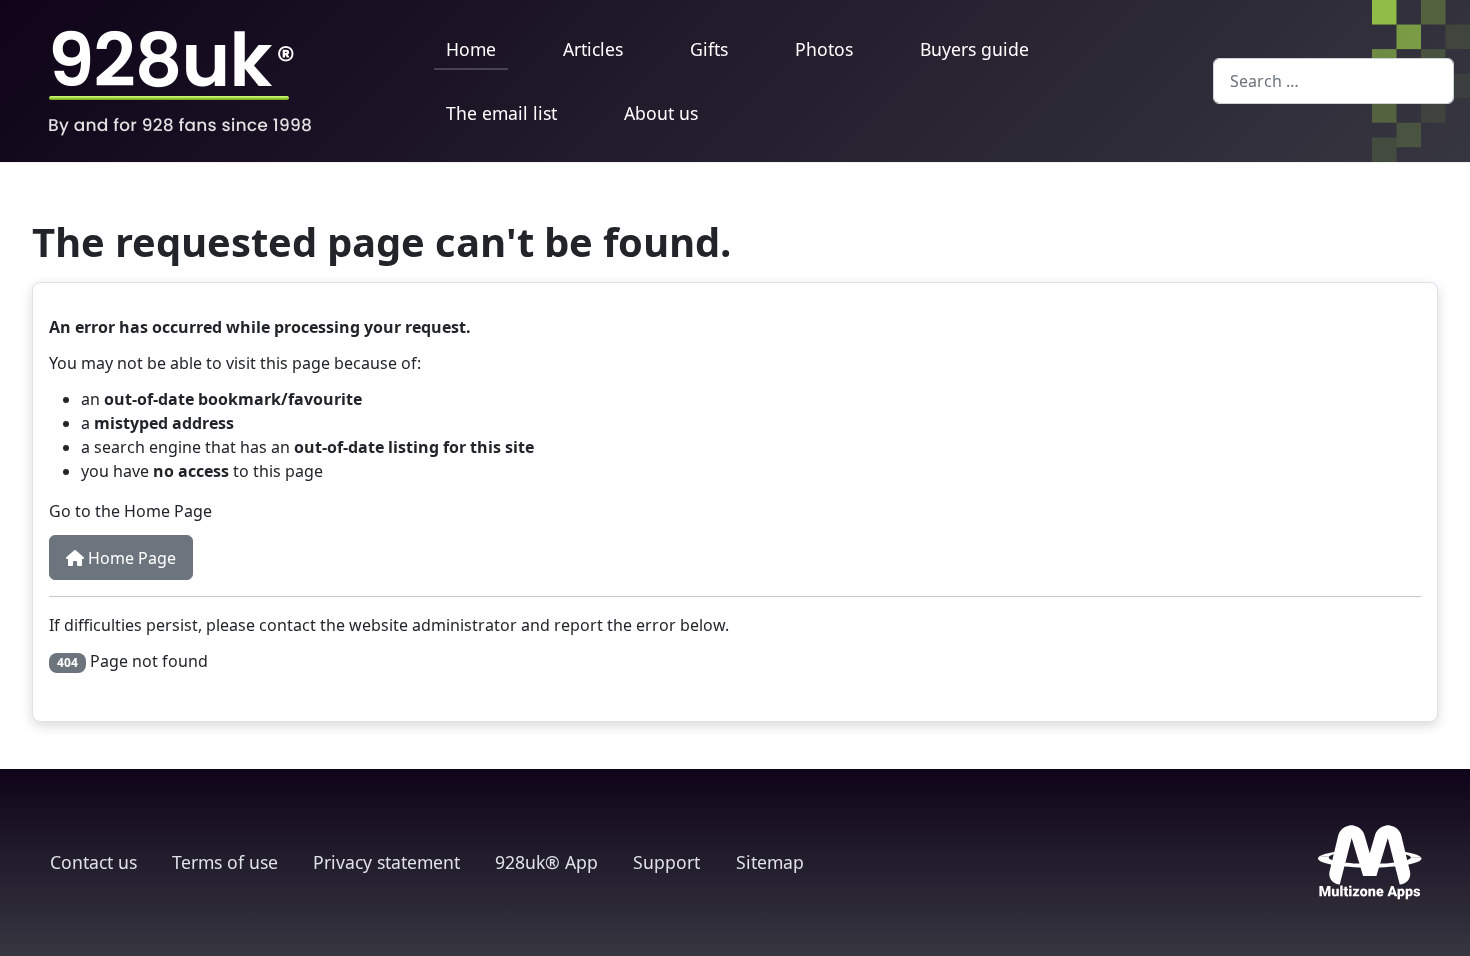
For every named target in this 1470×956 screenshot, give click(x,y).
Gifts (709, 49)
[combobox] (1333, 80)
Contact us (93, 862)
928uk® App (546, 862)
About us (661, 113)
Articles (593, 49)
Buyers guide (974, 49)
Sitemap (770, 862)
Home (471, 49)
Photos (824, 49)
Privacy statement (386, 862)
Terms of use (225, 862)
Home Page (130, 558)
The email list (501, 113)
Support (666, 862)
